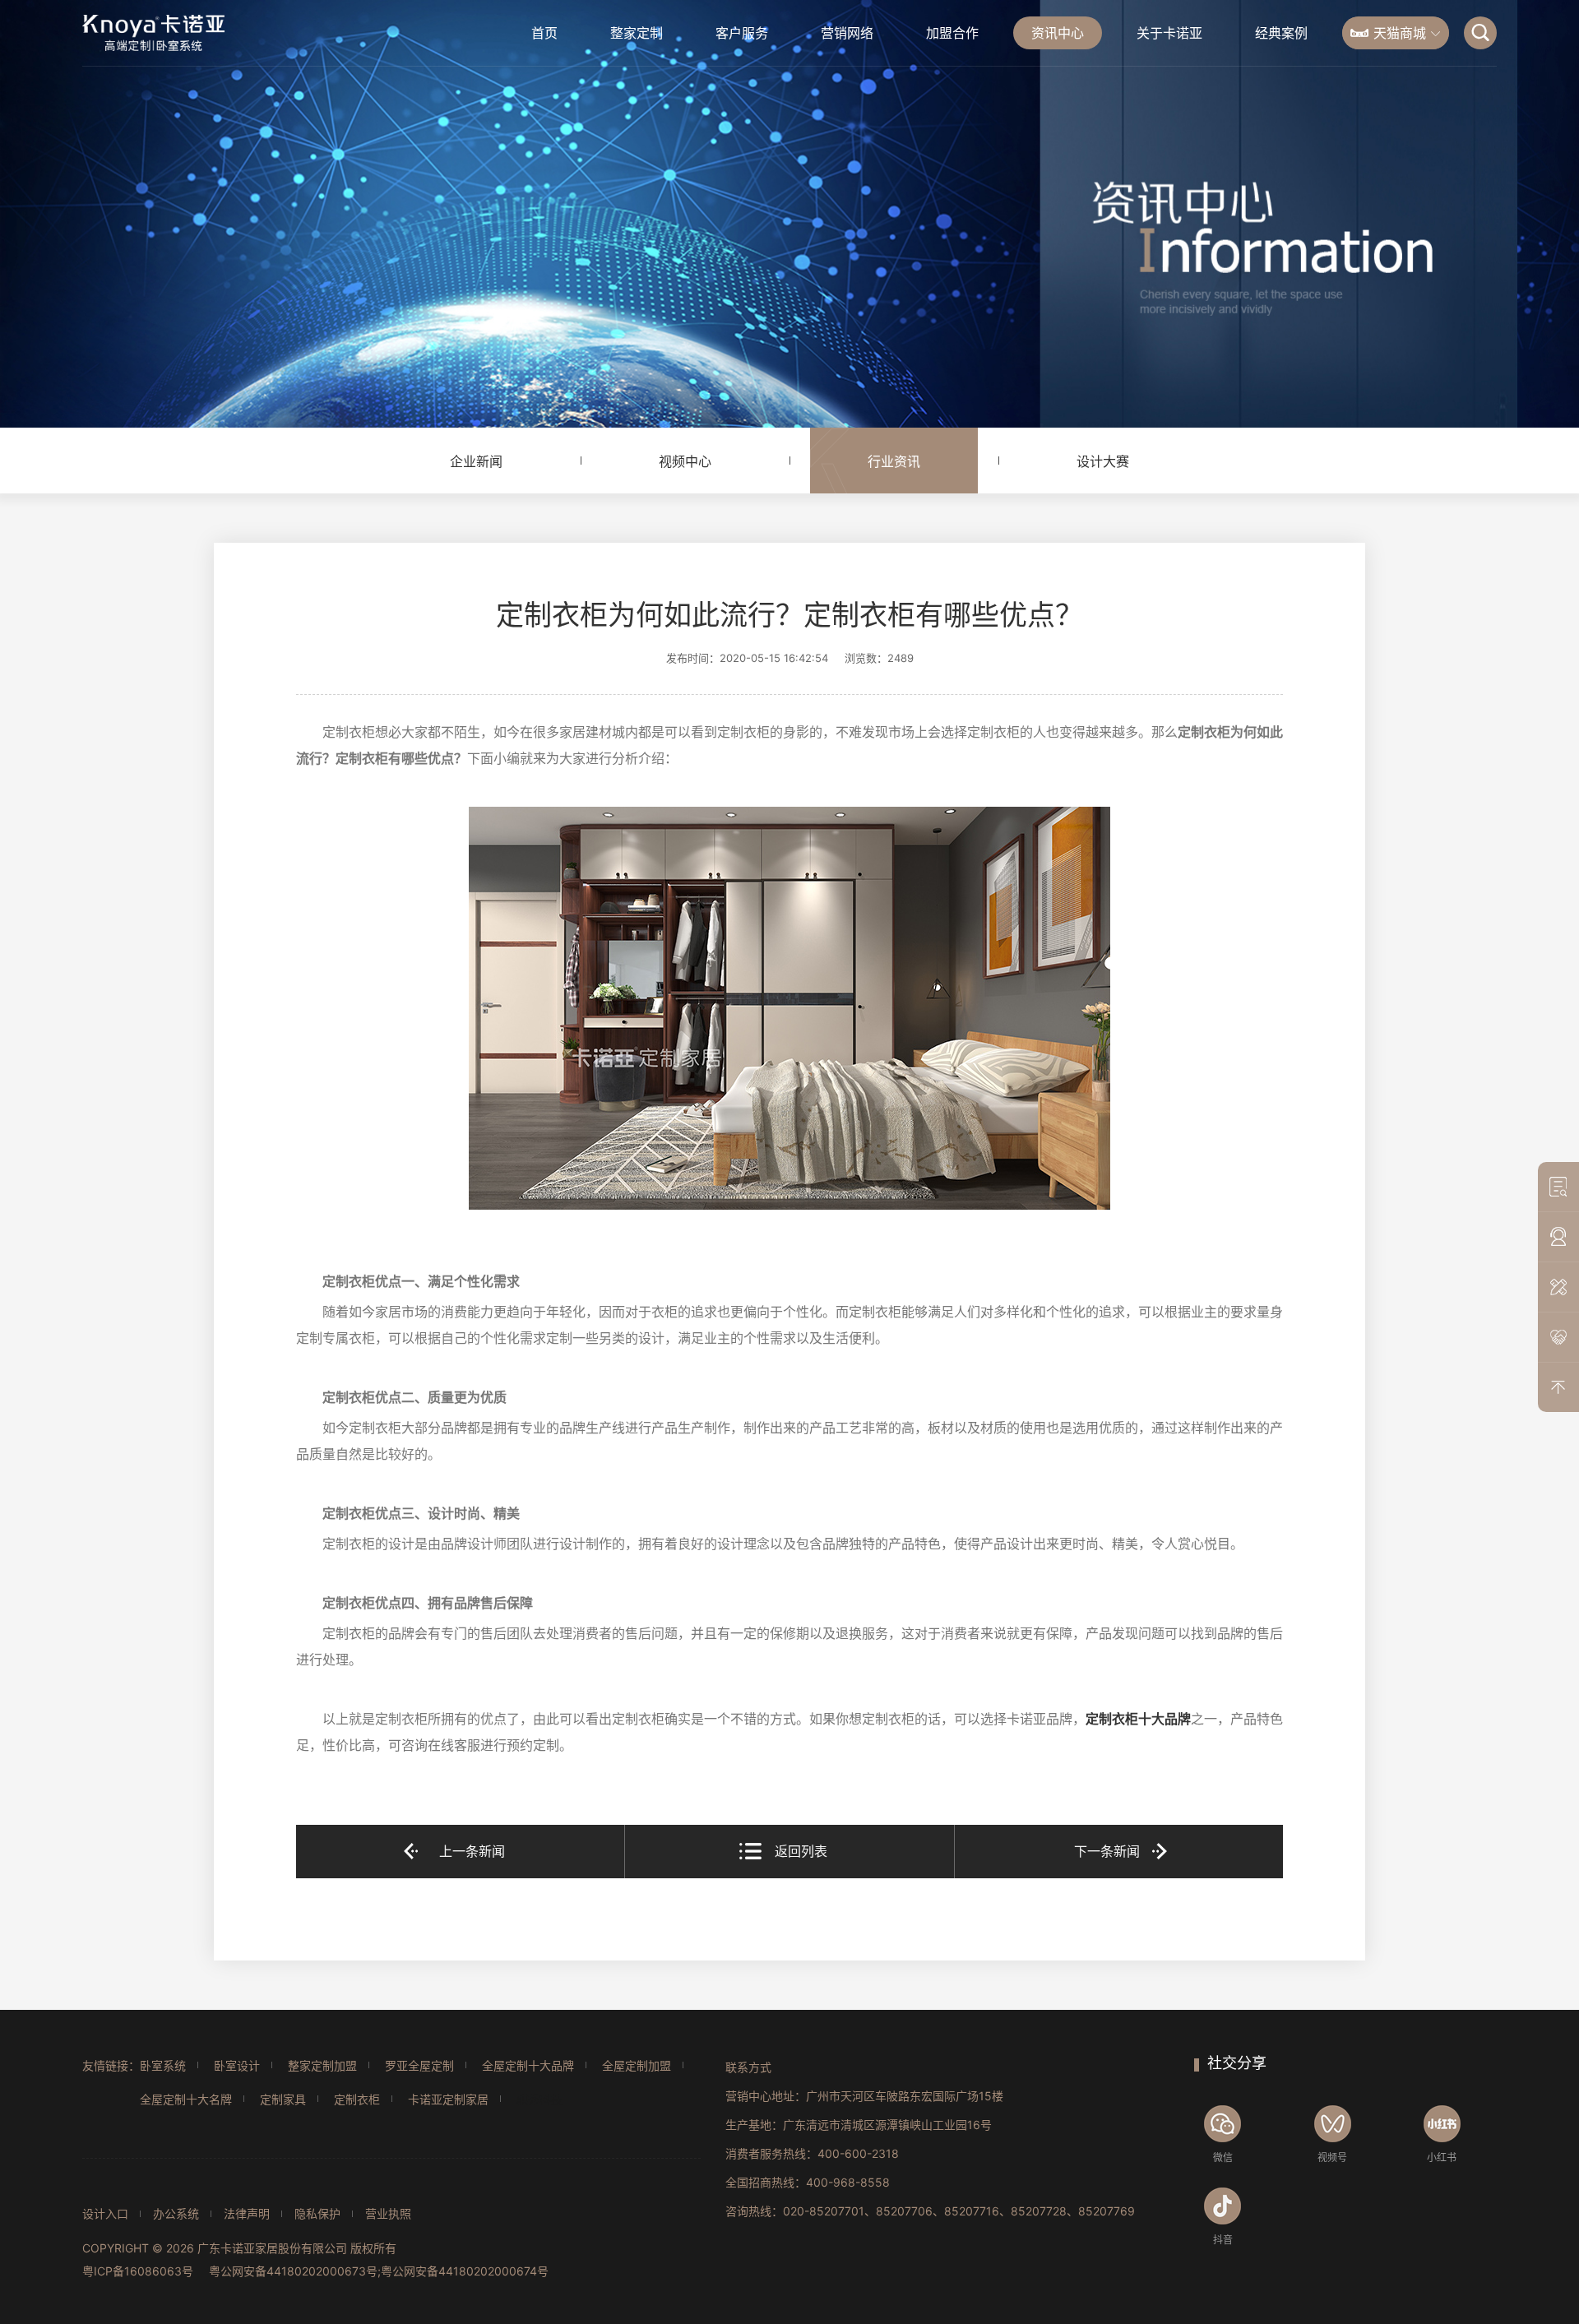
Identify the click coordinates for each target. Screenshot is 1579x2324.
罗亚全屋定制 (419, 2065)
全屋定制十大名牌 (186, 2099)
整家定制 (637, 33)
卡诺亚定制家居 (448, 2099)
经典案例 (1281, 33)
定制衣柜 (357, 2099)
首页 (544, 33)
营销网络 (847, 33)
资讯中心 (1058, 33)
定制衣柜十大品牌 (1138, 1719)
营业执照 (388, 2214)
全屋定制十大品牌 (528, 2065)
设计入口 (105, 2214)
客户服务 (742, 33)
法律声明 (247, 2214)
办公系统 (176, 2214)
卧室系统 (163, 2065)
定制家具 (283, 2099)
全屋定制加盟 (637, 2065)
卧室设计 (237, 2065)
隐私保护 (317, 2214)
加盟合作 (952, 33)
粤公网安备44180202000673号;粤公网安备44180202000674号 (379, 2271)
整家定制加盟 (322, 2065)
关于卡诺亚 (1169, 33)
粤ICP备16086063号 (138, 2271)
